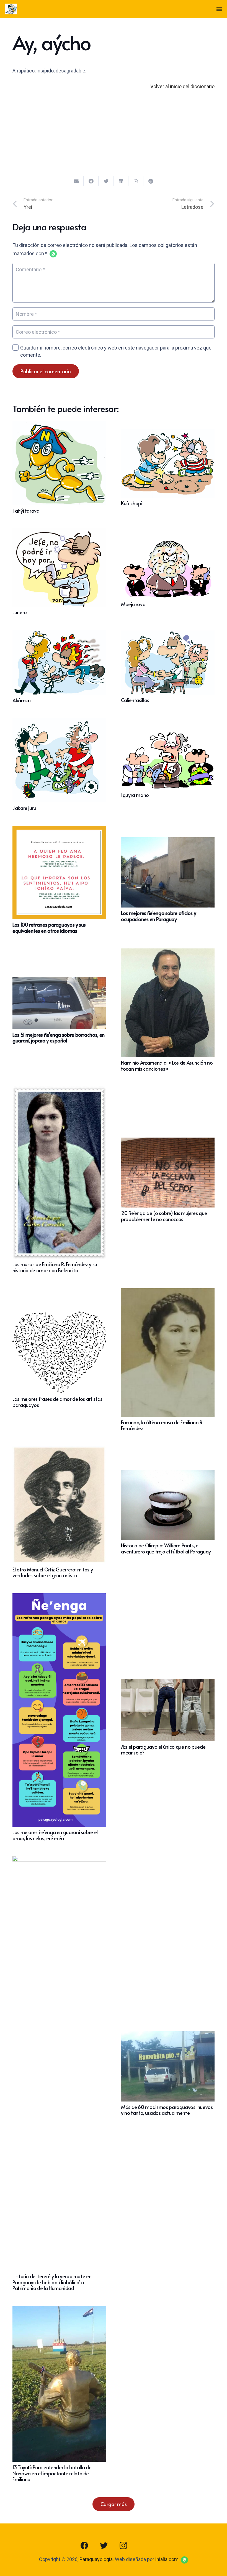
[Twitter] (104, 2546)
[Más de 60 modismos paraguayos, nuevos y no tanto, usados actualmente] (168, 2035)
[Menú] (219, 9)
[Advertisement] (114, 137)
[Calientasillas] (168, 634)
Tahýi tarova (26, 511)
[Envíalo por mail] (76, 181)
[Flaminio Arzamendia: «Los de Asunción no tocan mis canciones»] (168, 952)
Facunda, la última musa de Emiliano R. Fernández (162, 1425)
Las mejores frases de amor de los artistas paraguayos (57, 1402)
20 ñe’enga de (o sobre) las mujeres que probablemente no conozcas (164, 1216)
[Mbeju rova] (168, 540)
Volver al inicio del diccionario (182, 86)
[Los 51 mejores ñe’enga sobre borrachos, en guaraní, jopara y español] (59, 981)
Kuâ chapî (132, 503)
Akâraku (21, 700)
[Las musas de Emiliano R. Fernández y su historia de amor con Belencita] (59, 1090)
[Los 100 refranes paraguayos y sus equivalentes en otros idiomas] (59, 830)
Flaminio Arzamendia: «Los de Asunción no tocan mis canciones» (167, 1066)
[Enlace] (11, 9)
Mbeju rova (133, 604)
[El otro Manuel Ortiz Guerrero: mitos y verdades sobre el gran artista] (59, 1450)
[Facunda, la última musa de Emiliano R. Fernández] (168, 1292)
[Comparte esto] (91, 181)
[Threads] (143, 2546)
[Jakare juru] (59, 722)
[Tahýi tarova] (59, 425)
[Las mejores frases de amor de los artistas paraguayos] (59, 1316)
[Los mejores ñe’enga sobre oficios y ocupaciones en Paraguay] (168, 841)
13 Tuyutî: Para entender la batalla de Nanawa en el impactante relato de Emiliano (52, 2473)
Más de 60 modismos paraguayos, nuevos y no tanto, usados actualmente (167, 2110)
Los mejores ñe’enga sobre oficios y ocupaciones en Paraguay (158, 916)
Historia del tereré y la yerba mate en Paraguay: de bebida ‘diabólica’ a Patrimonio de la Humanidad (52, 2282)
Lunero (20, 612)
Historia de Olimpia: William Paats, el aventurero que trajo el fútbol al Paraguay (166, 1548)
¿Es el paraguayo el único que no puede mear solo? (163, 1750)
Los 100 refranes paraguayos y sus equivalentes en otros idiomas (49, 928)
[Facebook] (84, 2546)
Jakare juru (24, 808)
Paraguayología (96, 2559)
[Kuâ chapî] (168, 433)
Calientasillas (135, 700)
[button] (53, 254)
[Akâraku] (59, 634)
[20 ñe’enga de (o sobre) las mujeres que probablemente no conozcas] (168, 1142)
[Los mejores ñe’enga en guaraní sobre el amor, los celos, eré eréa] (59, 1597)
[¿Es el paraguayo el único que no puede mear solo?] (168, 1683)
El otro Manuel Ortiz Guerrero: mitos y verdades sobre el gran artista (53, 1572)
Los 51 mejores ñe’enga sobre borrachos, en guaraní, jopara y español (59, 1038)
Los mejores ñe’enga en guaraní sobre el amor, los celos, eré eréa (55, 1835)
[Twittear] (106, 181)
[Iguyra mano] (168, 735)
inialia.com (167, 2559)
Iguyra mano (135, 795)
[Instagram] (123, 2546)
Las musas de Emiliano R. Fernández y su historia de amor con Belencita (55, 1267)
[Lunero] (59, 532)
